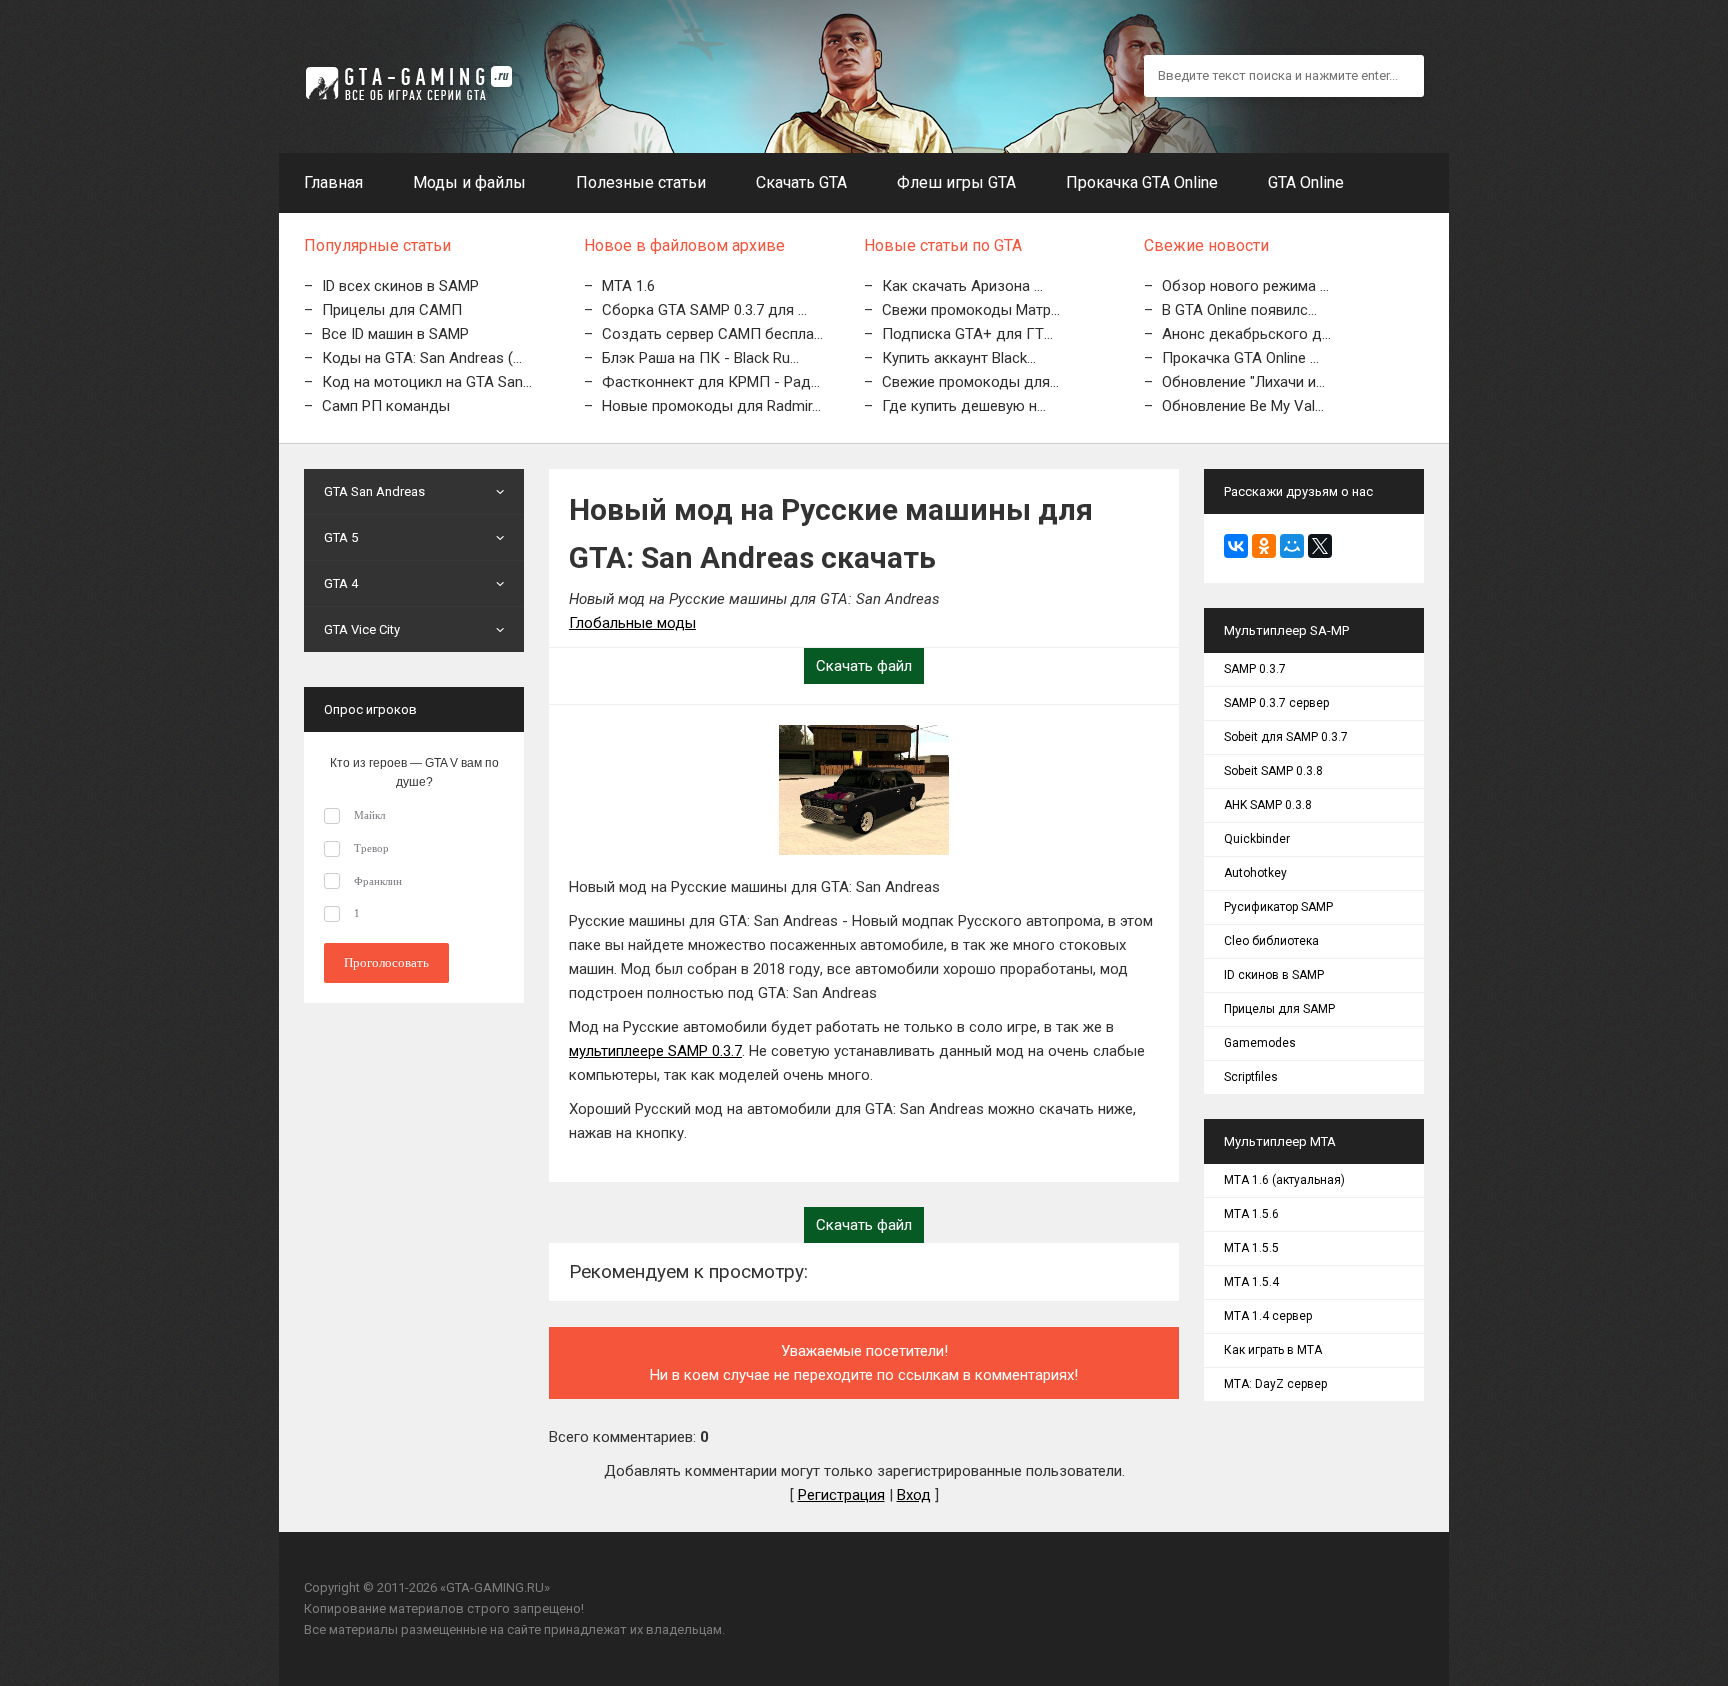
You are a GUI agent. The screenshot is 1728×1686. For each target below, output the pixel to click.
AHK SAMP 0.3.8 (1268, 805)
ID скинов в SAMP (1274, 975)
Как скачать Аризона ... (962, 286)
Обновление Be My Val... (1243, 406)
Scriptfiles (1251, 1077)
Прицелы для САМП (392, 310)
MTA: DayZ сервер (1275, 1384)
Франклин (378, 881)
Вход (914, 1495)
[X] (1320, 546)
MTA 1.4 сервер (1268, 1316)
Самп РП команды (386, 406)
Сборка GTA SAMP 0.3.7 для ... (704, 310)
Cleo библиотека (1271, 941)
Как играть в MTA (1273, 1350)
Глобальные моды (632, 623)
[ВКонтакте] (1236, 546)
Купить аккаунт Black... (959, 358)
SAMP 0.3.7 (1255, 669)
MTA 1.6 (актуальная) (1284, 1180)
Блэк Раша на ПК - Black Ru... (700, 358)
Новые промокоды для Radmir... (711, 406)
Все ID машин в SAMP (395, 334)
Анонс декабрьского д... (1246, 334)
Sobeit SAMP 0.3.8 (1273, 771)
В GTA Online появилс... (1239, 310)
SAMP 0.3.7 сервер (1276, 703)
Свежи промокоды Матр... (971, 310)
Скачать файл (864, 666)
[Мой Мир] (1292, 546)
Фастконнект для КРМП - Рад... (711, 382)
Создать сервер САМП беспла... (712, 334)
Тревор (371, 848)
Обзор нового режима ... (1245, 286)
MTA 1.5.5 (1251, 1248)
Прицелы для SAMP (1279, 1009)
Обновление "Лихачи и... (1243, 382)
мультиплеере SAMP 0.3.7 (655, 1051)
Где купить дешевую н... (964, 406)
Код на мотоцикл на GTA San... (427, 382)
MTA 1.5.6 (1251, 1214)
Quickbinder (1257, 839)
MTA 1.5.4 (1251, 1282)
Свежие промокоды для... (970, 382)
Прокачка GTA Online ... (1240, 358)
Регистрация (841, 1495)
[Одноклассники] (1264, 546)
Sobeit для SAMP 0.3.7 (1286, 737)
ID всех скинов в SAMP (400, 286)
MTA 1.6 (628, 286)
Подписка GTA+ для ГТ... (967, 334)
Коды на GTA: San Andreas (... (422, 358)
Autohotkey (1255, 873)
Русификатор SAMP (1278, 907)
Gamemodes (1260, 1043)
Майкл (369, 815)
